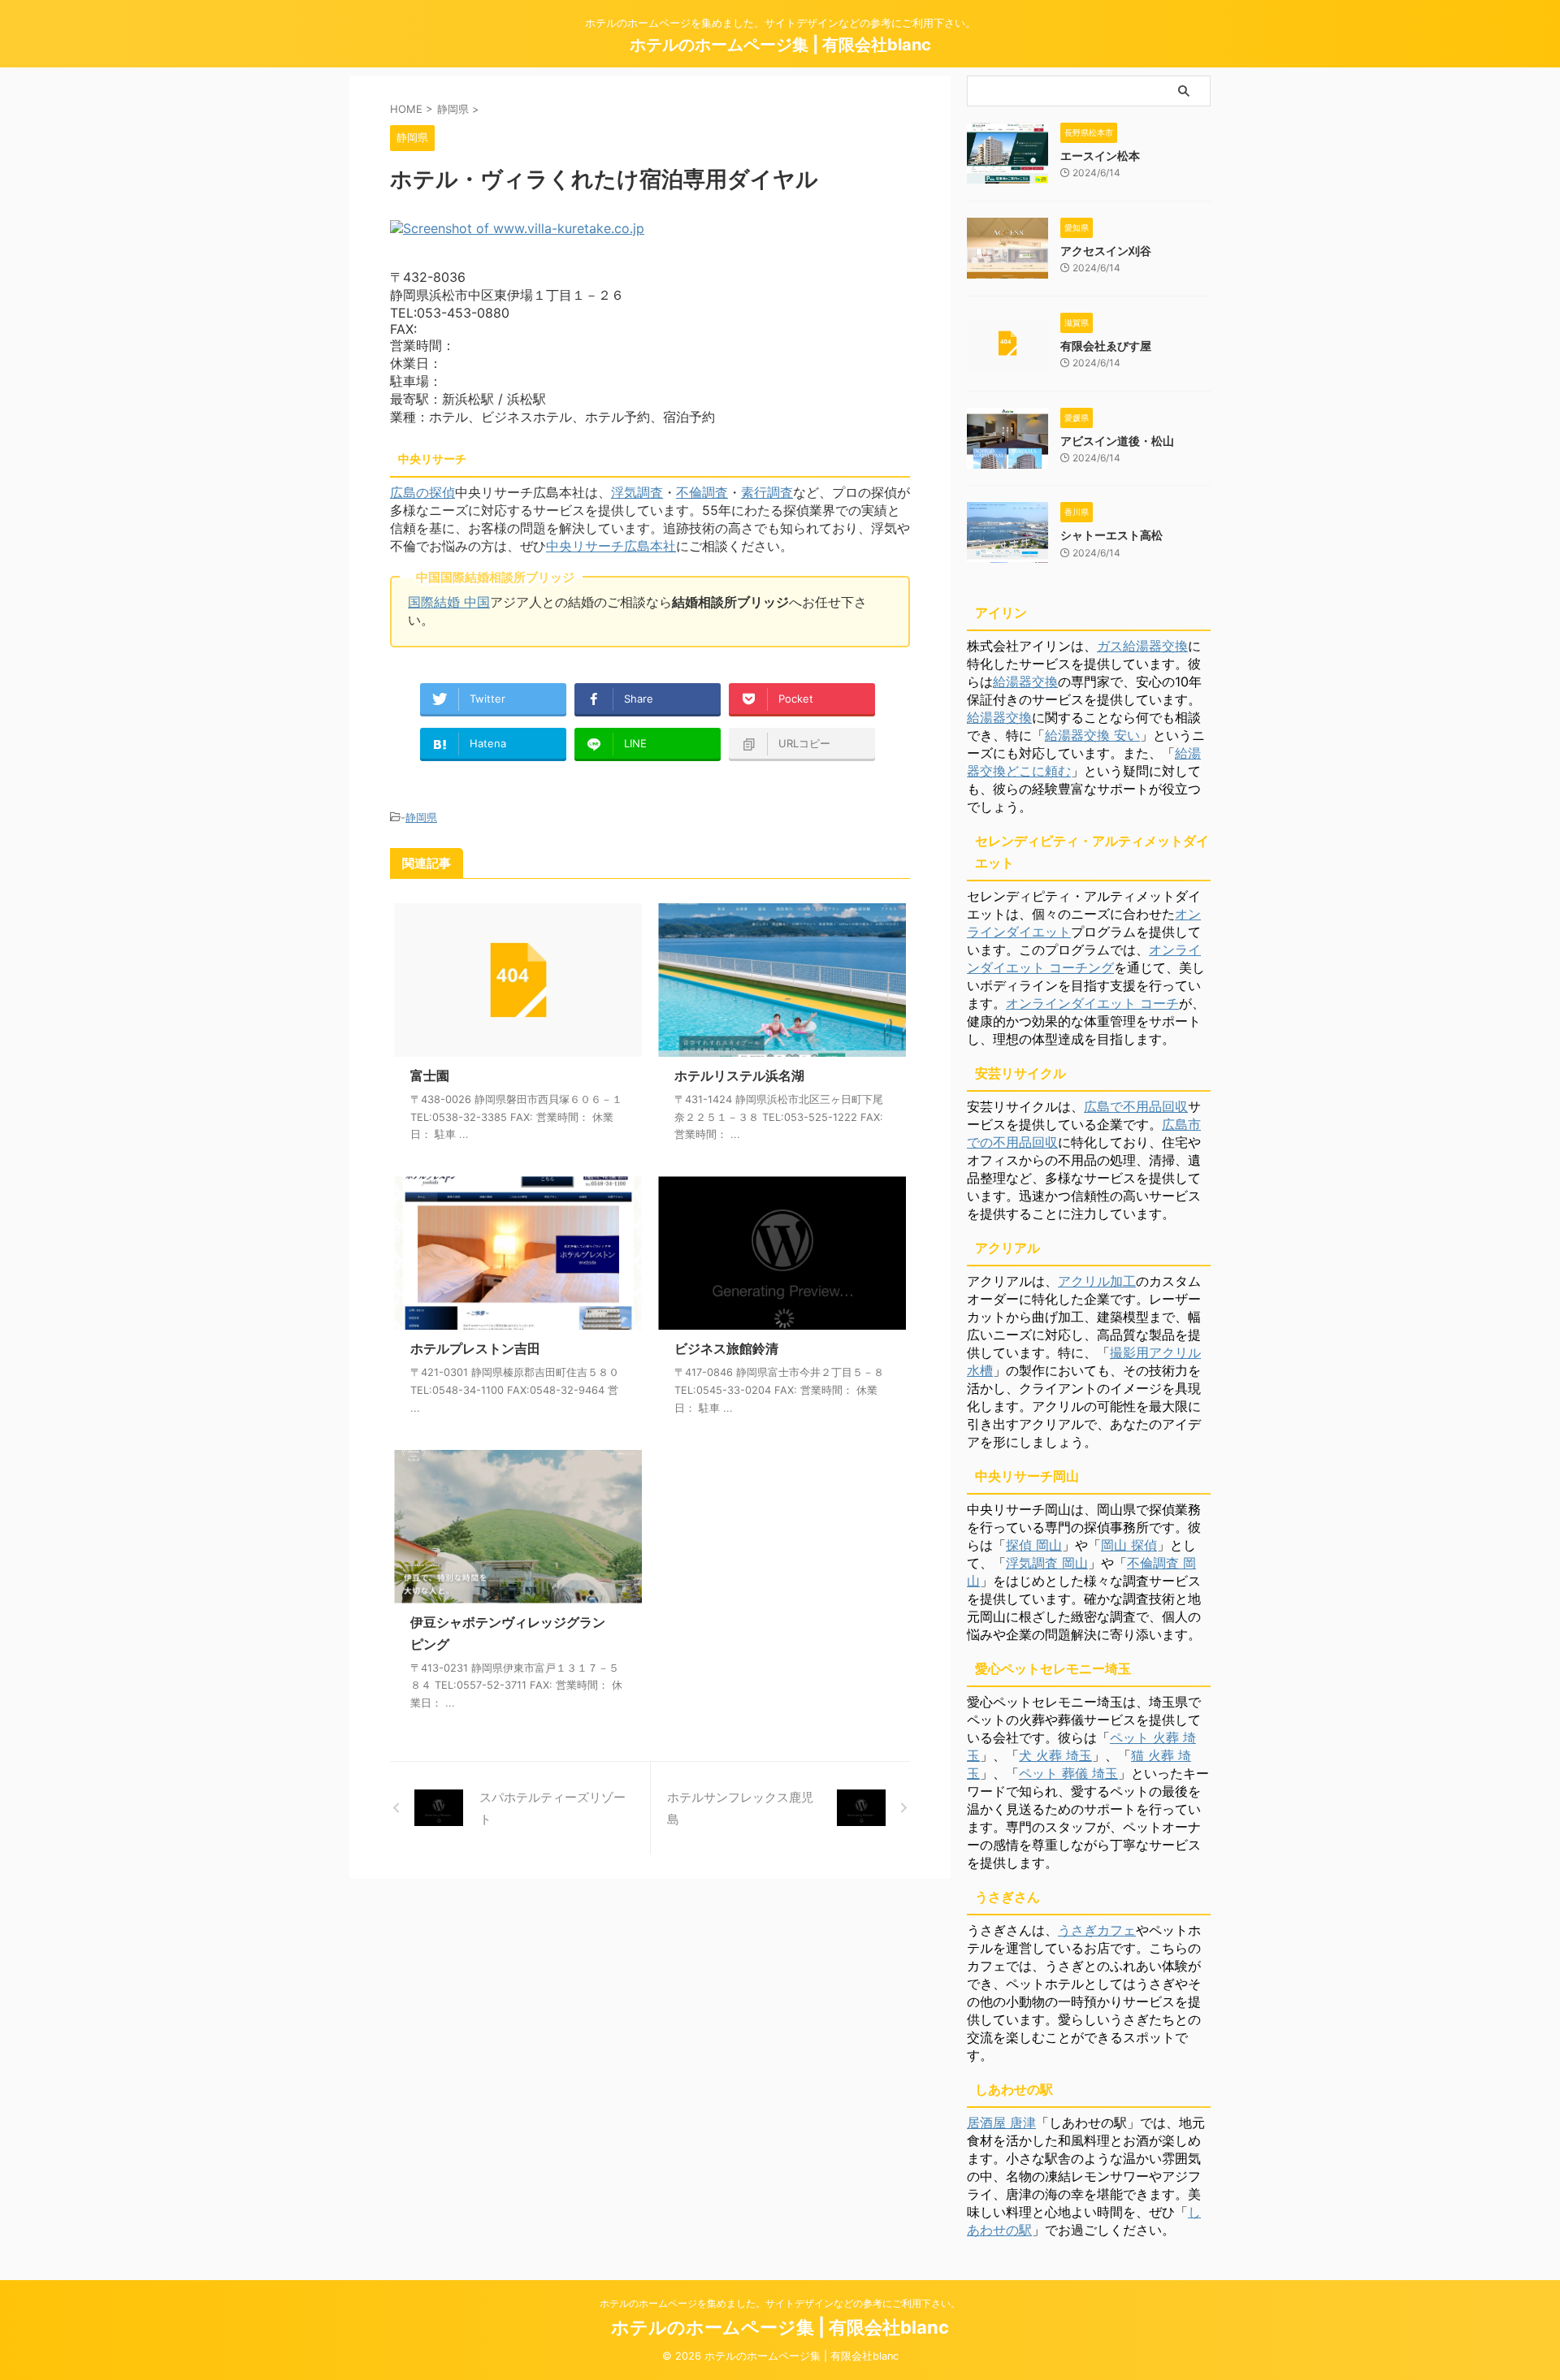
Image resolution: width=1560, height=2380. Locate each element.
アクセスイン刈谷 (1106, 251)
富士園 (430, 1075)
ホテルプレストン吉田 (475, 1348)
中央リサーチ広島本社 (611, 546)
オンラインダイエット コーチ (1092, 1003)
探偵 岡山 (1034, 1545)
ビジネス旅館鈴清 (726, 1348)
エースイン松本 (1100, 156)
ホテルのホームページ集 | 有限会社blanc (780, 45)
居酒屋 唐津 (1001, 2123)
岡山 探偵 (1129, 1545)
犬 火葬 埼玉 (1055, 1755)
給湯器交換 (1025, 682)
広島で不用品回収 (1136, 1106)
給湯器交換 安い (1092, 735)
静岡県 (421, 817)
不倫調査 (702, 492)
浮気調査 (637, 492)
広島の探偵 (422, 492)
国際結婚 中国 (449, 602)
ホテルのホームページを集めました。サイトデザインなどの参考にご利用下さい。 (780, 2303)
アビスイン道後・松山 (1117, 441)
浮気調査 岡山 (1047, 1563)
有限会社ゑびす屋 (1106, 346)
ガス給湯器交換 (1142, 646)
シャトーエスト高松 (1111, 535)
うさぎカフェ (1097, 1930)
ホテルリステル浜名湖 (739, 1075)
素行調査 (767, 492)
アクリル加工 (1097, 1281)
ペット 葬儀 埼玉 (1068, 1773)
